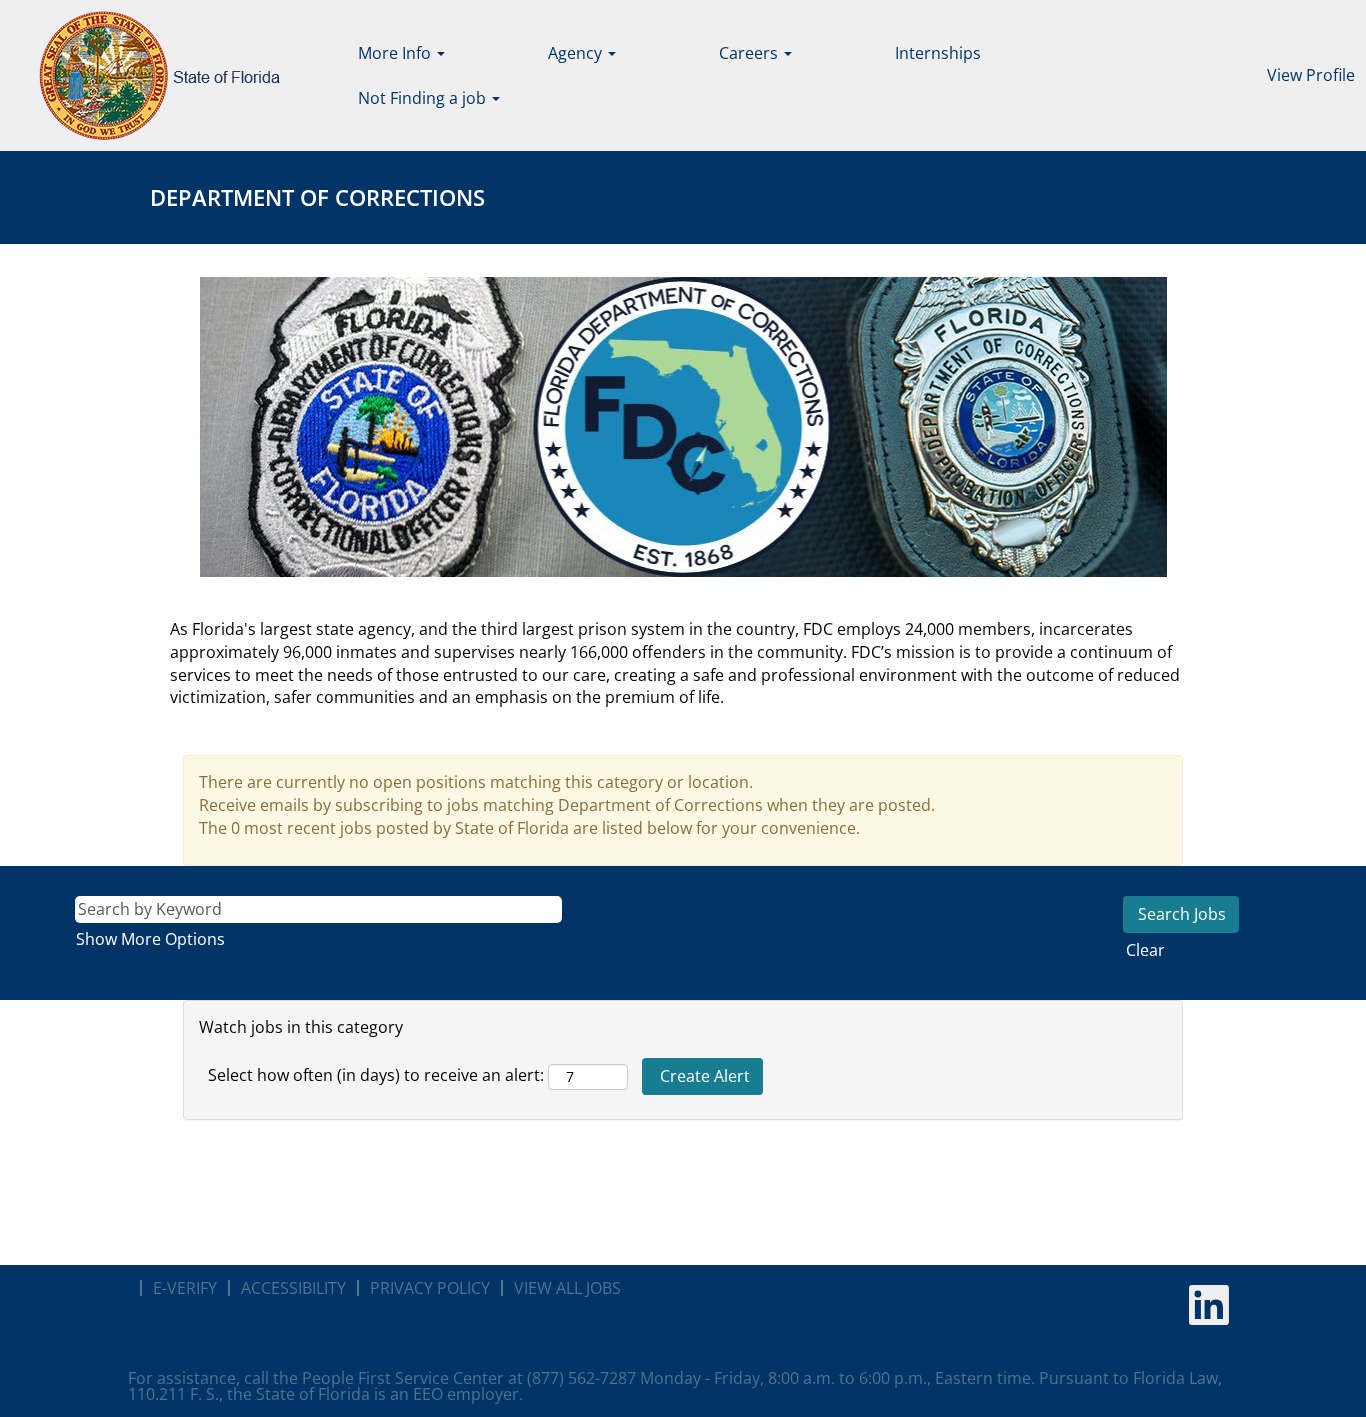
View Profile (1311, 75)
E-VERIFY (185, 1288)
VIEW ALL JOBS (567, 1288)
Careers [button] (750, 53)
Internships (938, 53)
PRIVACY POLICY (430, 1288)
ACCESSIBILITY (293, 1288)
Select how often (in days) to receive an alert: (376, 1075)
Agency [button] (577, 53)
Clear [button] (1145, 950)
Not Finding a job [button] (424, 98)
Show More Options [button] (150, 939)
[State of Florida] (145, 75)
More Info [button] (396, 53)
